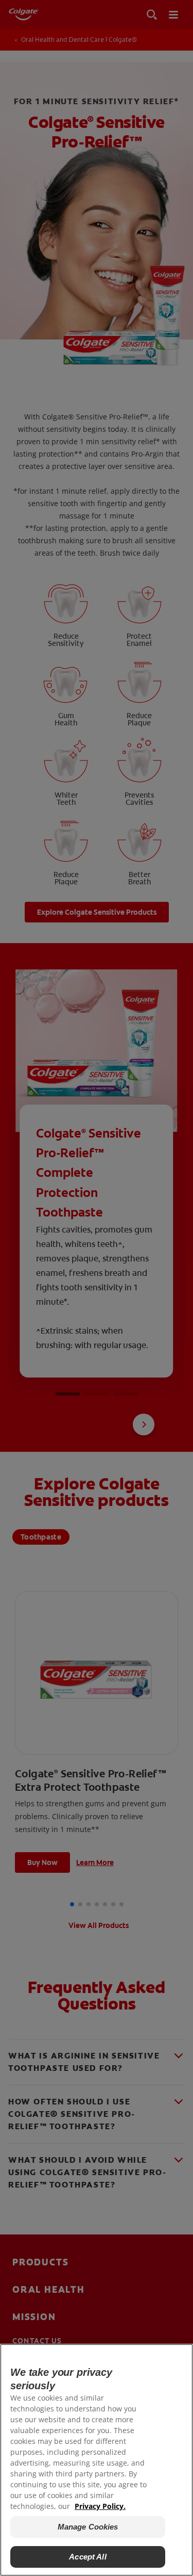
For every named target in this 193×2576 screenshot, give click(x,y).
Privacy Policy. (100, 2506)
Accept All (88, 2557)
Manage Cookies (88, 2527)
